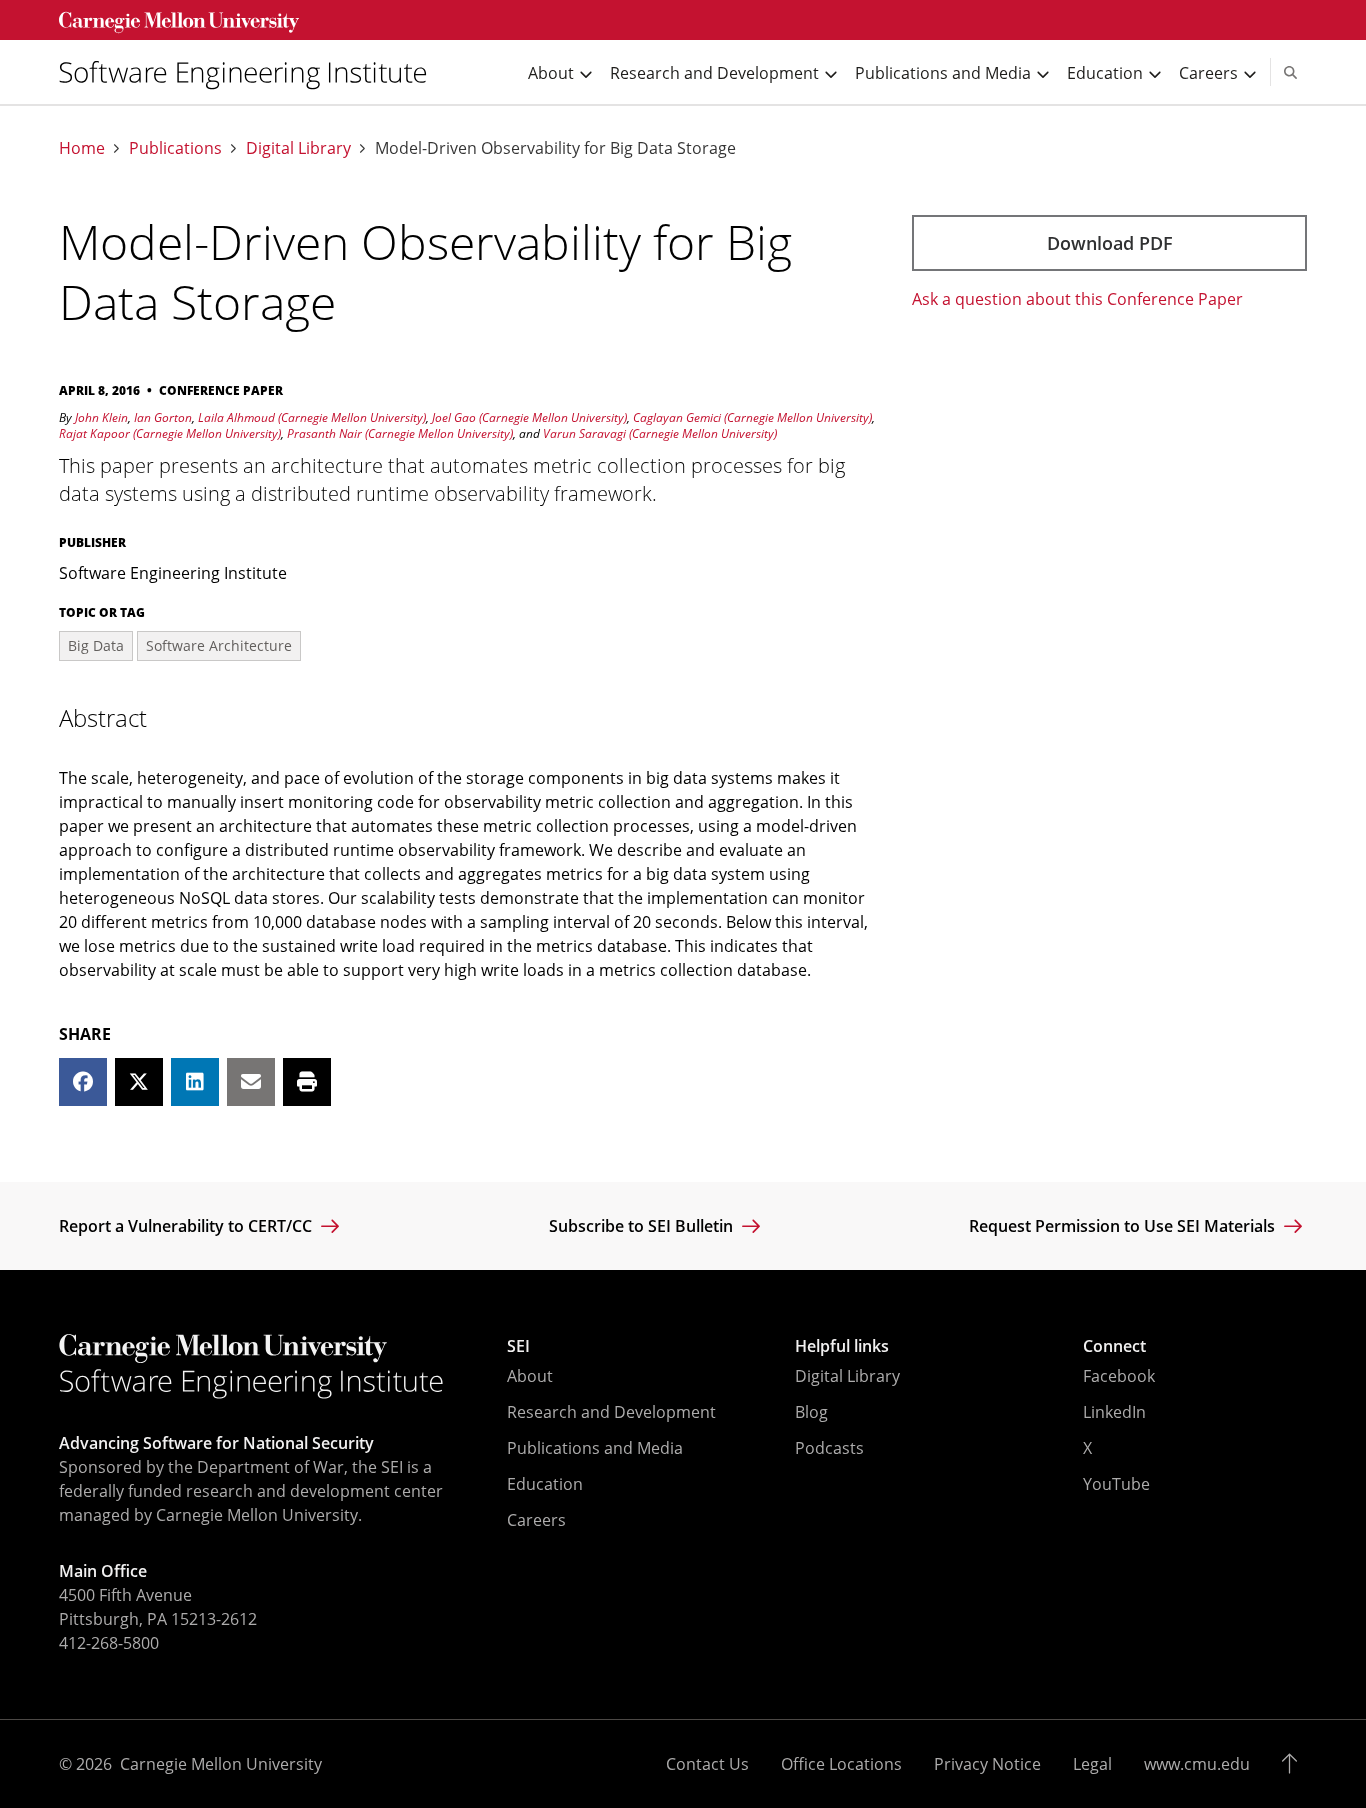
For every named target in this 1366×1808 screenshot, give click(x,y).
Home (82, 148)
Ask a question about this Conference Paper (1077, 299)
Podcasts (829, 1448)
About (530, 1376)
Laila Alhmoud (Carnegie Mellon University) (312, 417)
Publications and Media (595, 1448)
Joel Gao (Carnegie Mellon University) (529, 417)
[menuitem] (251, 72)
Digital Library (298, 148)
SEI (518, 1346)
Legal (1092, 1764)
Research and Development (611, 1412)
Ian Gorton (163, 417)
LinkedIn (1114, 1412)
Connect (1114, 1346)
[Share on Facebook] (83, 1082)
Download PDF (1110, 243)
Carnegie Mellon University (221, 1764)
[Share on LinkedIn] (195, 1082)
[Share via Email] (251, 1082)
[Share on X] (139, 1082)
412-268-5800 (109, 1643)
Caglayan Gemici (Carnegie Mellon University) (752, 417)
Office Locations (841, 1764)
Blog (811, 1412)
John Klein (101, 417)
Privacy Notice (987, 1764)
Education (545, 1484)
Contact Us (707, 1764)
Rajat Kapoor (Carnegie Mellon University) (170, 433)
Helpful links (842, 1346)
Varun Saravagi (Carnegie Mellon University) (660, 433)
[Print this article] (307, 1082)
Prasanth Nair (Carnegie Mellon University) (400, 433)
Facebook (1119, 1376)
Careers (536, 1520)
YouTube (1116, 1484)
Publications (175, 148)
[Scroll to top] (1294, 1764)
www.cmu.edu (1197, 1764)
